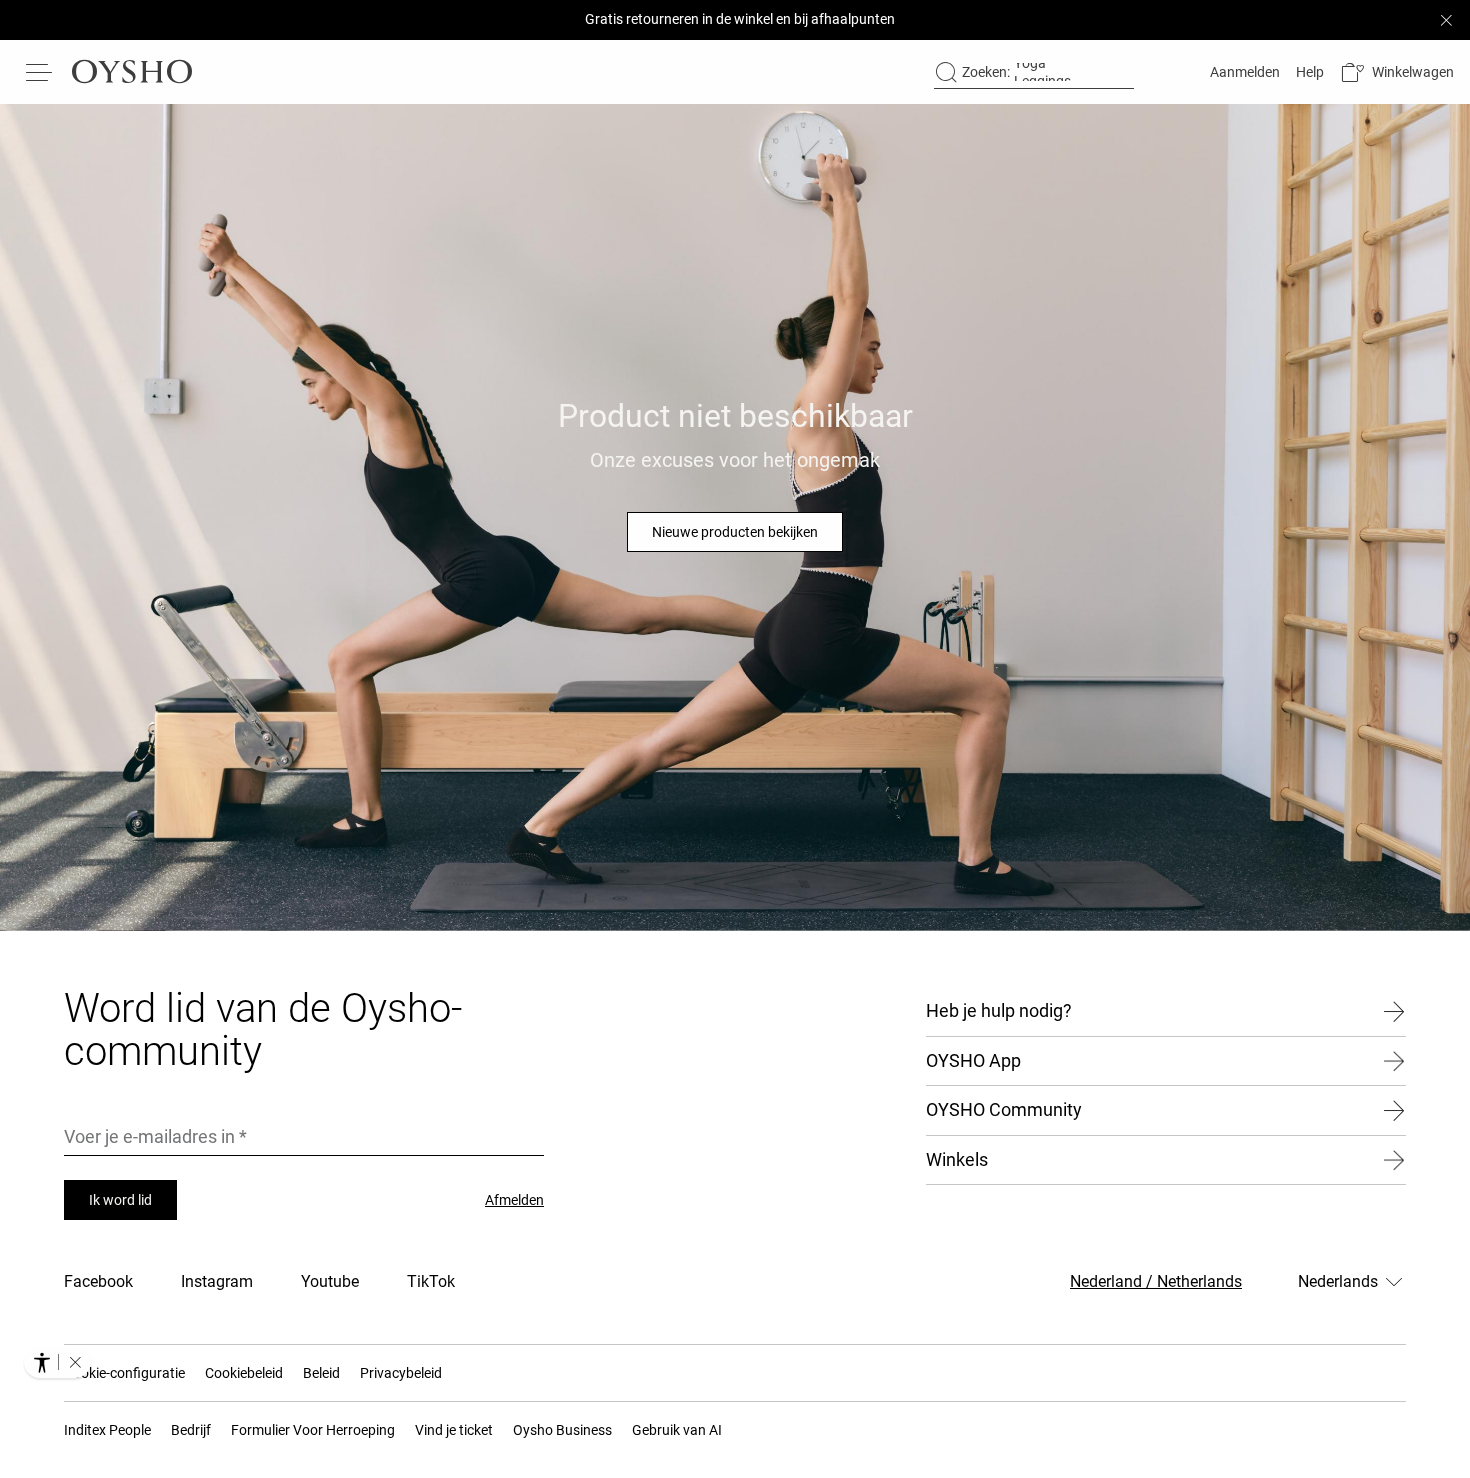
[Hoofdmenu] (40, 72)
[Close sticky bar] (1446, 20)
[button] (1397, 72)
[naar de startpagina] (132, 72)
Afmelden (514, 1200)
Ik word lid (120, 1200)
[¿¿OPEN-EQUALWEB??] (57, 1362)
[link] (1243, 72)
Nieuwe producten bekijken (735, 532)
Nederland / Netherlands (1156, 1281)
